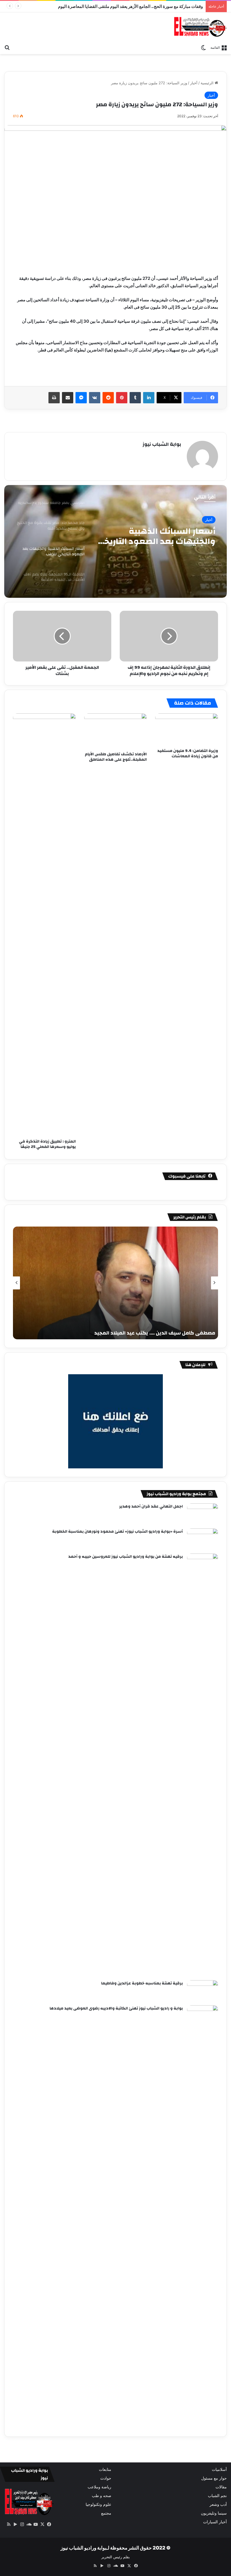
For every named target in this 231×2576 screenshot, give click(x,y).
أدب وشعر (218, 2504)
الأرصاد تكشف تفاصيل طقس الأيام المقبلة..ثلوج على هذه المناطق (116, 757)
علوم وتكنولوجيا (98, 2504)
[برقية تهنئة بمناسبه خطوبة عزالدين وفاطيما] (203, 1991)
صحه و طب (102, 2496)
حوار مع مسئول (214, 2478)
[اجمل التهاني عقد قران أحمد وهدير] (203, 1514)
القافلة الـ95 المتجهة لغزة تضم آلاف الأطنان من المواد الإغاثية (156, 536)
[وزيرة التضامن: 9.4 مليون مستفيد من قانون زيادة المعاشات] (187, 729)
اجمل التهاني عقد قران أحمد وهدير (151, 1506)
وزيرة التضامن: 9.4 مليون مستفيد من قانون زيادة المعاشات (188, 753)
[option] (115, 541)
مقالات (221, 2487)
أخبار (194, 83)
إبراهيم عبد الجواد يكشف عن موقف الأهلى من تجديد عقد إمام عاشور (144, 6)
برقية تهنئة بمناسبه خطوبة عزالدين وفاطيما (142, 1983)
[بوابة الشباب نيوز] (200, 27)
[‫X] (43, 2524)
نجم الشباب (217, 2496)
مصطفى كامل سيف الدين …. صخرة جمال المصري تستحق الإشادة (142, 1333)
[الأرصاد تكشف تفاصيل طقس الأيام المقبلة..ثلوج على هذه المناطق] (116, 731)
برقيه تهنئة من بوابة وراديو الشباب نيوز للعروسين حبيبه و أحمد (126, 1557)
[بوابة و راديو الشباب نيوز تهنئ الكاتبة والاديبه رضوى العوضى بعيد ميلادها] (203, 2217)
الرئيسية (208, 83)
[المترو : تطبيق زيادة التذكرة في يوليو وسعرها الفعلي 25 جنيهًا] (44, 925)
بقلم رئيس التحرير (116, 2557)
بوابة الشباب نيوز (162, 444)
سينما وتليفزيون (214, 2513)
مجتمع (106, 2513)
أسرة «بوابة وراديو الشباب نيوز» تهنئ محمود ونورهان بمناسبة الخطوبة (117, 1532)
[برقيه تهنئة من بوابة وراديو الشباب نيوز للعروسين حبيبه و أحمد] (203, 1765)
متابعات (105, 2469)
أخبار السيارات (215, 2522)
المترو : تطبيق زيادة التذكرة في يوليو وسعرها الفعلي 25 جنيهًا (47, 1144)
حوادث (106, 2478)
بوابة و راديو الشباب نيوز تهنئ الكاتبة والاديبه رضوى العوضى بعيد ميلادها (116, 2008)
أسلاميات (219, 2469)
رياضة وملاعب (99, 2487)
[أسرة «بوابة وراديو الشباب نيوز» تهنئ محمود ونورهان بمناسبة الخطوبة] (203, 1539)
